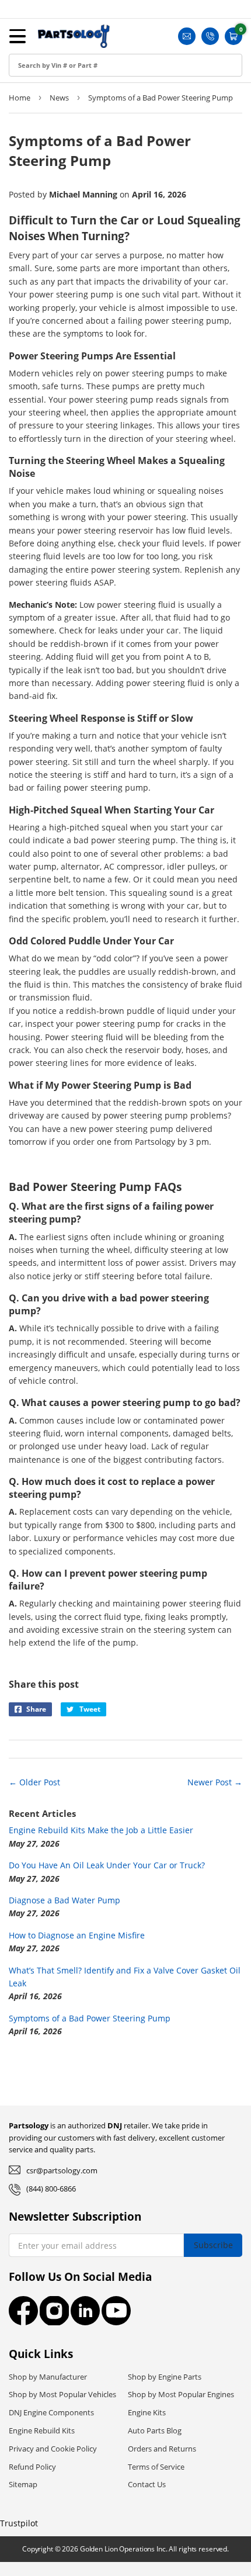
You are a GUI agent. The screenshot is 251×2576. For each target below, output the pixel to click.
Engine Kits (147, 2412)
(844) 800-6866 (51, 2189)
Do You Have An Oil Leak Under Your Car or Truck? (107, 1865)
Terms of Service (156, 2467)
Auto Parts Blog (155, 2430)
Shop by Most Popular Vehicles (62, 2394)
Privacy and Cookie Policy (53, 2449)
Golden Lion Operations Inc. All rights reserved (154, 2549)
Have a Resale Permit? (56, 179)
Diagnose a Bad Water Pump (65, 1900)
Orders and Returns (162, 2449)
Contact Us (147, 2484)
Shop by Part (38, 100)
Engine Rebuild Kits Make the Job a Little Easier (101, 1830)
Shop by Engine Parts (165, 2377)
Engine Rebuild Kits (42, 2430)
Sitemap (23, 2484)
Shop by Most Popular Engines (181, 2394)
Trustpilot (19, 2523)
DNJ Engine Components (51, 2412)
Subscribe (213, 2245)
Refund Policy (32, 2467)
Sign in (25, 47)
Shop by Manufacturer (48, 2377)
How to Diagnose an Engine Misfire (77, 1935)
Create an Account (49, 73)
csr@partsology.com (62, 2170)
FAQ (20, 152)
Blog (20, 126)
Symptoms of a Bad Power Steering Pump (90, 2018)
